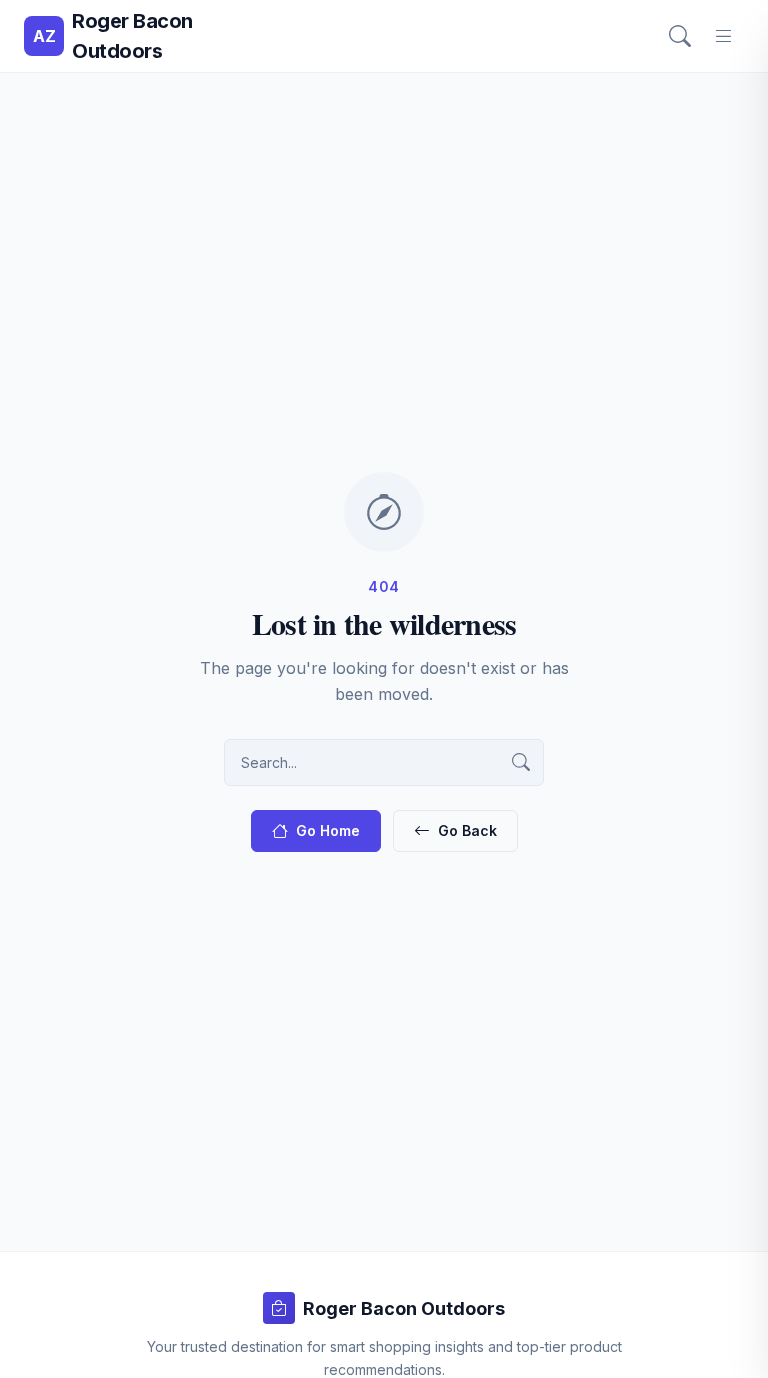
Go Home (328, 830)
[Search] (680, 36)
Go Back (467, 830)
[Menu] (724, 36)
